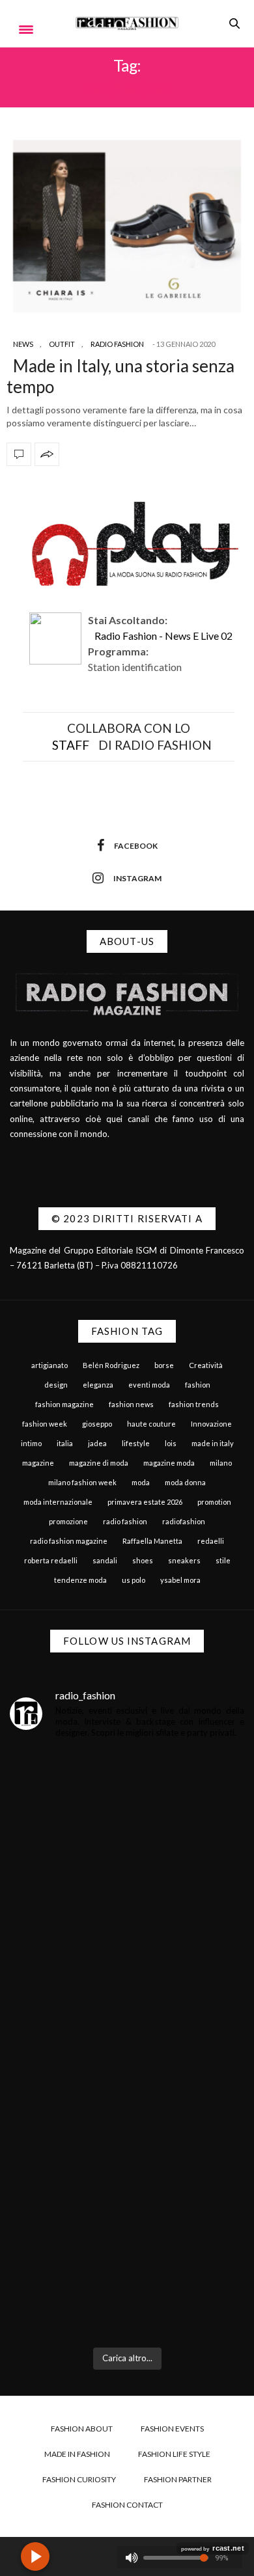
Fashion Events (172, 2429)
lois (171, 1443)
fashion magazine (64, 1404)
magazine (38, 1463)
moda (141, 1482)
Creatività (206, 1365)
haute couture (151, 1424)
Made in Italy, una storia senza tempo (120, 376)
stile (223, 1560)
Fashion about (82, 2429)
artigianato (49, 1365)
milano (221, 1463)
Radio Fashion (117, 344)
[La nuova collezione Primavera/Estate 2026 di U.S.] (127, 2124)
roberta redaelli (51, 1560)
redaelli (211, 1541)
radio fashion (125, 1521)
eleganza (98, 1385)
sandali (105, 1560)
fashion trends (194, 1404)
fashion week (45, 1424)
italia (65, 1443)
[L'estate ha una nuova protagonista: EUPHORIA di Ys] (127, 1981)
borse (164, 1365)
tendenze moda (80, 1580)
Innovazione (211, 1424)
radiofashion (184, 1521)
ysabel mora (180, 1580)
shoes (143, 1560)
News (23, 344)
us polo (134, 1580)
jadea (97, 1443)
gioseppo (97, 1424)
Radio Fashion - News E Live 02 (163, 636)
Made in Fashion (77, 2454)
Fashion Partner (178, 2479)
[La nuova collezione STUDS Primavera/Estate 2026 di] (127, 2268)
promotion (214, 1502)
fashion (198, 1385)
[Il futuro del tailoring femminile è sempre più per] (127, 1838)
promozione (68, 1521)
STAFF (71, 745)
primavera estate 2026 (145, 1502)
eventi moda (149, 1385)
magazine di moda (99, 1463)
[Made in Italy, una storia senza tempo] (127, 226)
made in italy (213, 1443)
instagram (137, 878)
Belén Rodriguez (111, 1365)
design (56, 1385)
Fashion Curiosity (79, 2479)
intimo (31, 1443)
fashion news (131, 1404)
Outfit (62, 344)
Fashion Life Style (174, 2454)
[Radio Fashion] (127, 23)
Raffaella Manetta (152, 1541)
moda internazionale (58, 1502)
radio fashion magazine (69, 1541)
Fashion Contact (127, 2505)
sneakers (184, 1560)
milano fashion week (82, 1482)
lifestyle (136, 1443)
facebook (136, 846)
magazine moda (169, 1463)
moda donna (185, 1482)
